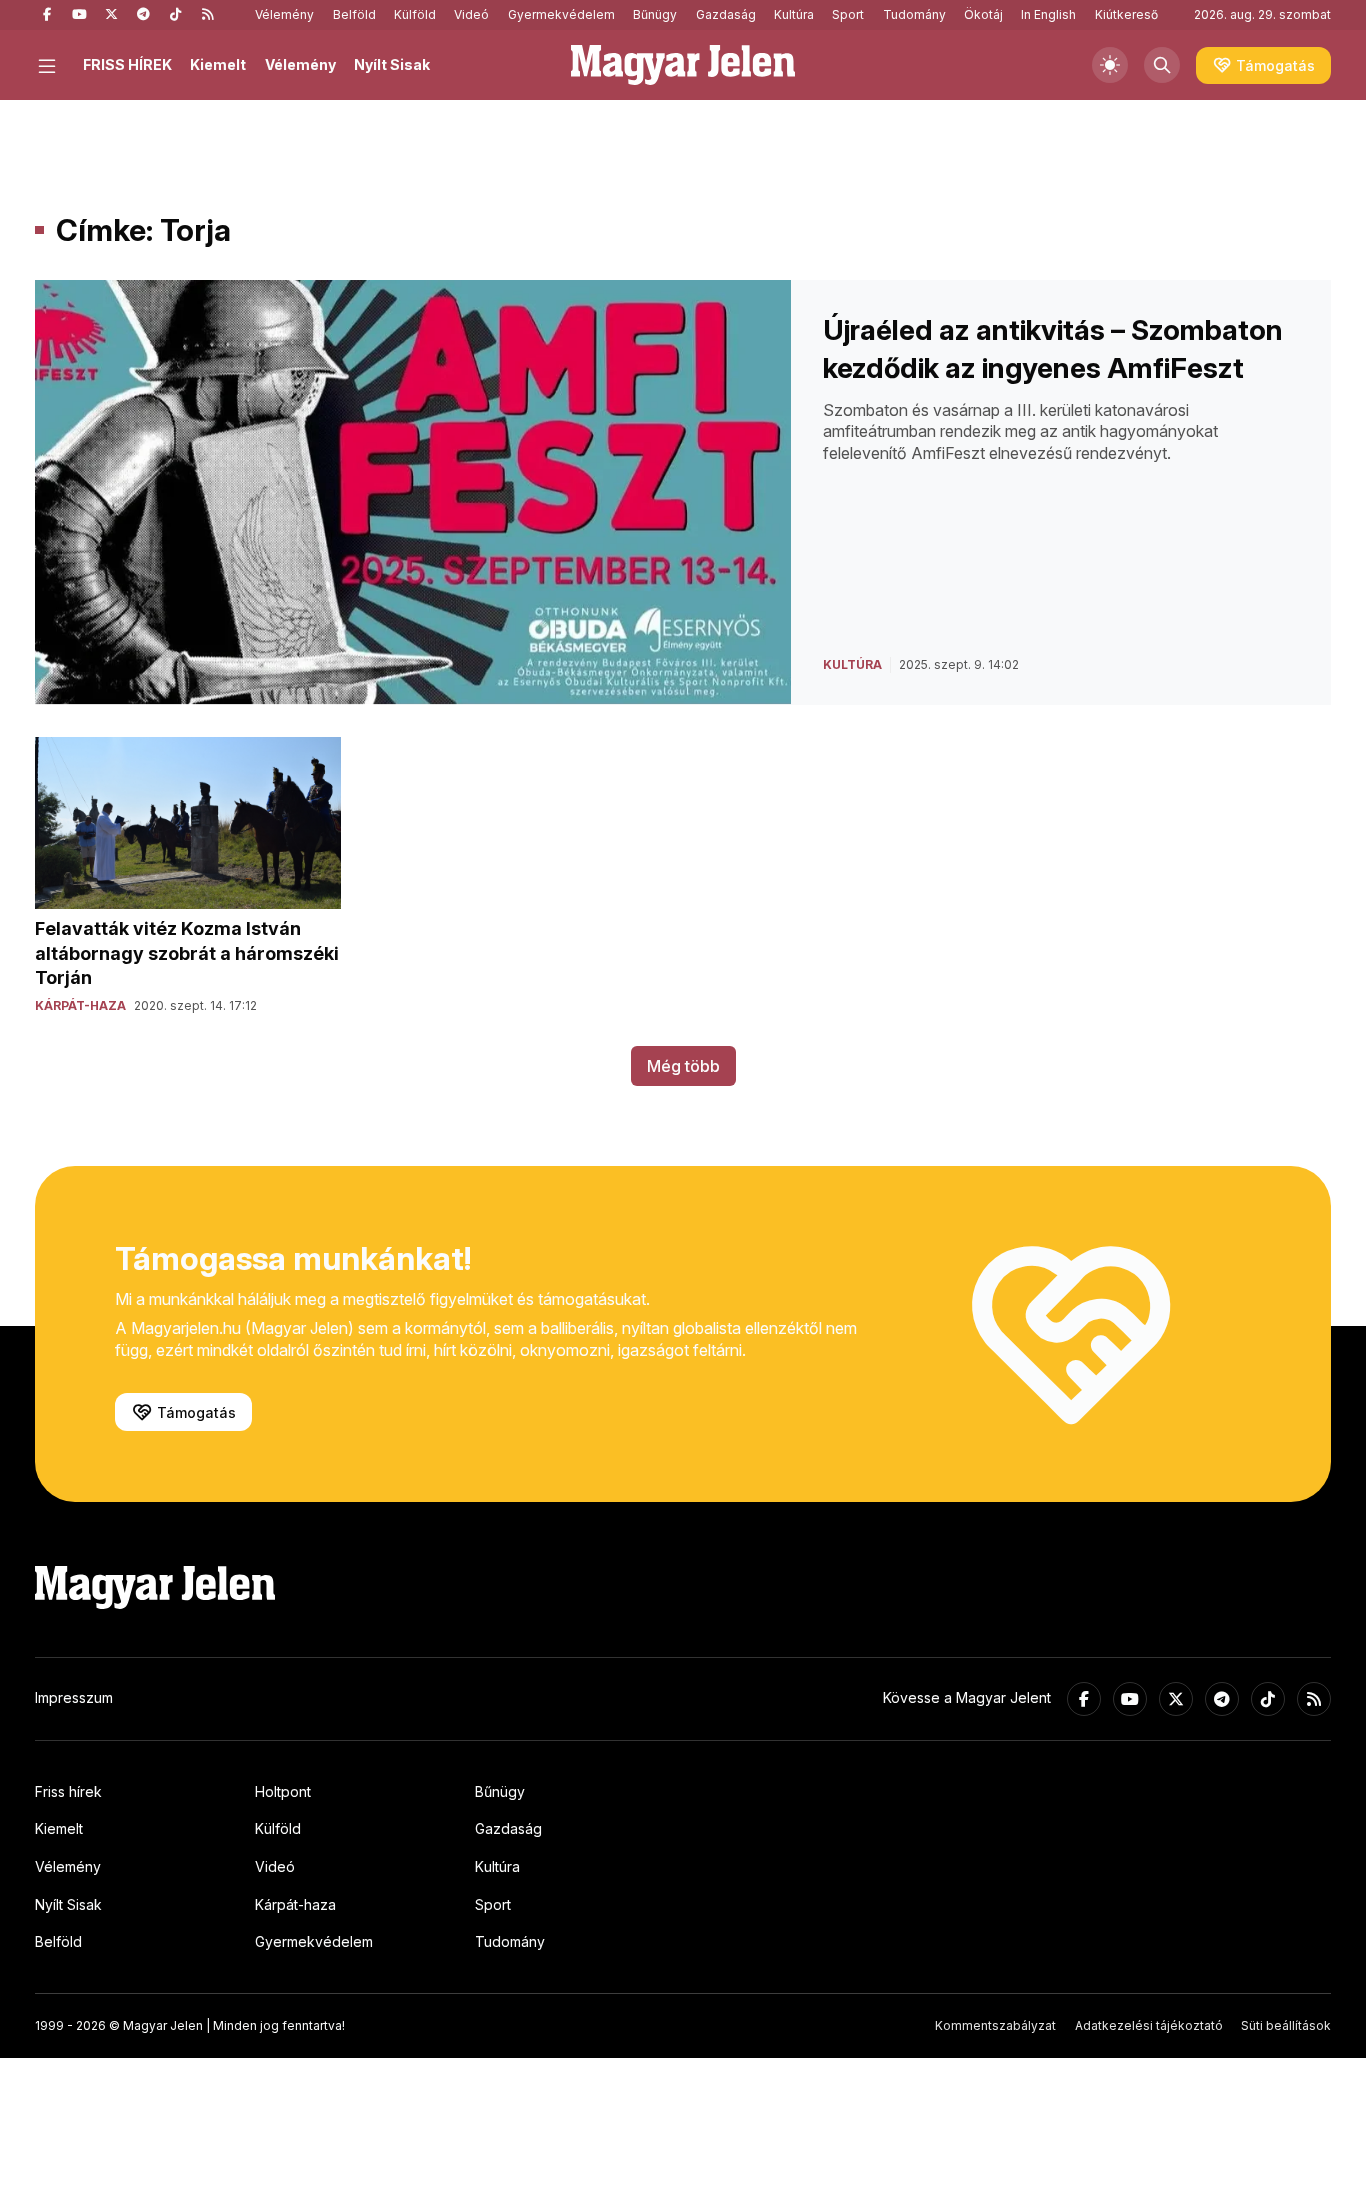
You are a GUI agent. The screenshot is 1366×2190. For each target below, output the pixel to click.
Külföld (415, 14)
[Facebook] (47, 15)
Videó (471, 14)
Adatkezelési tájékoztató (1149, 2025)
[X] (111, 15)
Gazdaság (726, 14)
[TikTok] (175, 15)
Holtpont (283, 1791)
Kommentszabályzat (995, 2025)
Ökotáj (983, 14)
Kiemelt (218, 64)
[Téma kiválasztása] (1110, 65)
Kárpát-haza (295, 1904)
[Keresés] (1162, 65)
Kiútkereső (1126, 14)
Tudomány (914, 14)
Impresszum (74, 1697)
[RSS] (207, 15)
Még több (683, 1066)
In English (1048, 14)
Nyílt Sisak (392, 64)
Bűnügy (655, 14)
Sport (848, 14)
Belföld (354, 14)
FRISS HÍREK (127, 64)
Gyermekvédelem (561, 14)
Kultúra (794, 14)
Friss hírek (68, 1791)
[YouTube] (79, 15)
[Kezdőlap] (683, 65)
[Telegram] (143, 15)
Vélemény (284, 14)
